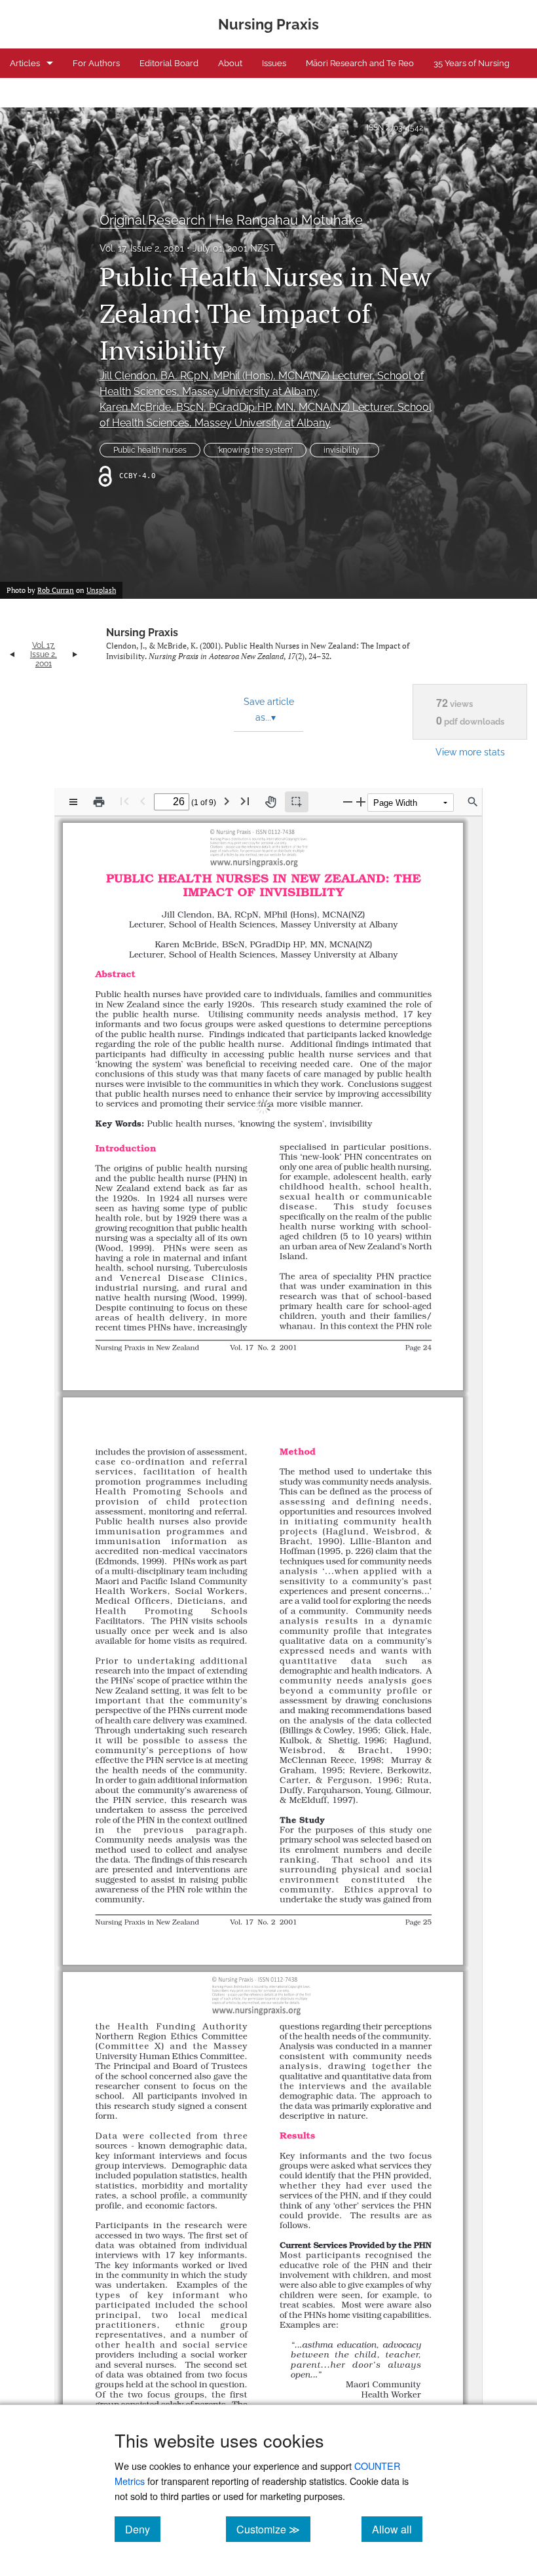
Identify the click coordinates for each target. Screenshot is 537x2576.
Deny (143, 2529)
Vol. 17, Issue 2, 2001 (142, 248)
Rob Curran (56, 590)
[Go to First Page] (124, 801)
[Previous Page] (143, 801)
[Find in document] (473, 802)
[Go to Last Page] (245, 801)
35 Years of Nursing (472, 63)
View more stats (470, 752)
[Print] (99, 802)
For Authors (96, 63)
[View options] (73, 802)
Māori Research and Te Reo (360, 63)
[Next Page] (227, 801)
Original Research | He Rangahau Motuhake (231, 220)
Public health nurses (150, 450)
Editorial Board (169, 63)
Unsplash (101, 590)
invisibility (344, 450)
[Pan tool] (270, 802)
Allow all (397, 2529)
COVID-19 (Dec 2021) (50, 93)
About (230, 63)
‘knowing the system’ (255, 450)
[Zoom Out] (348, 802)
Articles (25, 63)
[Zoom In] (361, 802)
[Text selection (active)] (297, 802)
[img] (257, 846)
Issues (274, 63)
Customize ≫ (273, 2529)
